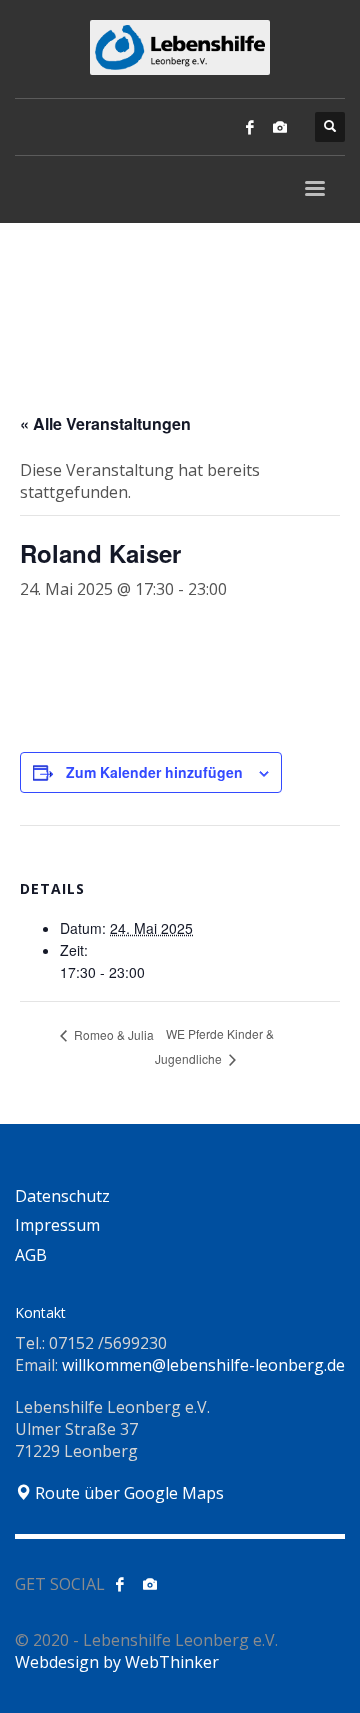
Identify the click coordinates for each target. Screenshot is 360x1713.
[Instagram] (280, 127)
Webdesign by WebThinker (117, 1662)
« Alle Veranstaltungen (105, 423)
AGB (31, 1255)
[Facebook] (250, 127)
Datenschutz (62, 1196)
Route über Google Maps (127, 1493)
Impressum (57, 1225)
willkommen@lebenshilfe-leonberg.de (203, 1365)
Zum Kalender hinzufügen (154, 772)
